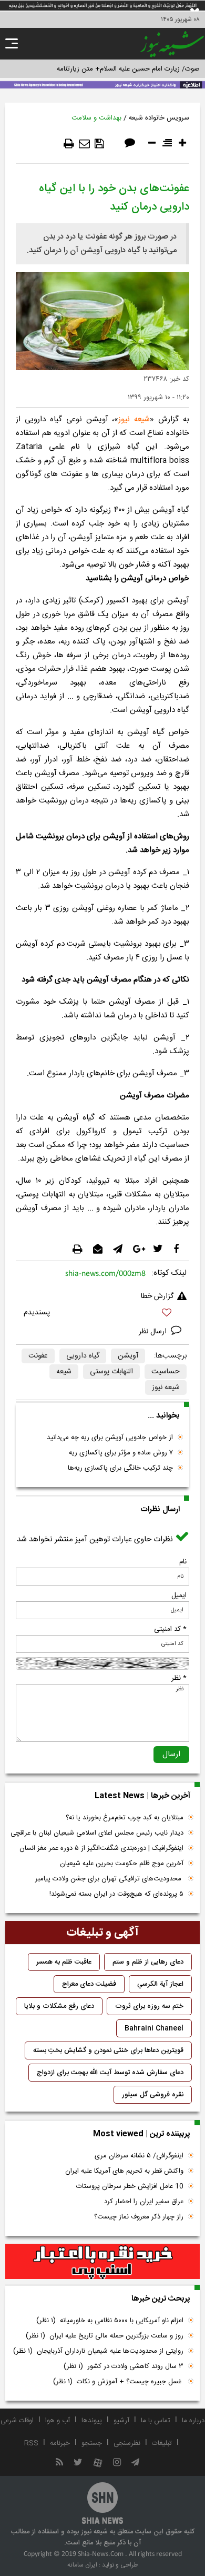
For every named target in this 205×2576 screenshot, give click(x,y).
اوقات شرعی (17, 2421)
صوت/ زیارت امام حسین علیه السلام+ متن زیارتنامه (128, 69)
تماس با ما (156, 2421)
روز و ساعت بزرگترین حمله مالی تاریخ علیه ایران (105, 2336)
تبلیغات (162, 2443)
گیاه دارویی (83, 1356)
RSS (31, 2443)
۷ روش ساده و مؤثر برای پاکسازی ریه (121, 1453)
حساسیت (166, 1372)
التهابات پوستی (111, 1372)
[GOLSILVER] (102, 2262)
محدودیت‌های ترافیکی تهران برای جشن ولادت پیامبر (109, 1879)
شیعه (64, 1372)
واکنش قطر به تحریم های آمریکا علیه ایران (124, 2171)
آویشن (128, 1356)
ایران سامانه (82, 2565)
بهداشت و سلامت (96, 118)
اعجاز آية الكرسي (160, 1984)
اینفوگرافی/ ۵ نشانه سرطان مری (139, 2156)
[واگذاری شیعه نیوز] (102, 84)
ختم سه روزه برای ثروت (149, 2006)
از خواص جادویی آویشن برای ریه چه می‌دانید (110, 1438)
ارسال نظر (154, 1332)
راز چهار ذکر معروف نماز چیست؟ (139, 2217)
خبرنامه (60, 2443)
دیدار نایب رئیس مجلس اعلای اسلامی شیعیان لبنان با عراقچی (97, 1833)
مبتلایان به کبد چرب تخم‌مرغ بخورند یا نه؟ (125, 1818)
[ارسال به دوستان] (84, 144)
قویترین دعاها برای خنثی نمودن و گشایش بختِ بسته (108, 2050)
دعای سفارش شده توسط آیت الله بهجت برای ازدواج (110, 2073)
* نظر (179, 1678)
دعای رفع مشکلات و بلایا (59, 2006)
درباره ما (193, 2421)
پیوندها (92, 2421)
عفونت (38, 1356)
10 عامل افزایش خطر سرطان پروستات (130, 2186)
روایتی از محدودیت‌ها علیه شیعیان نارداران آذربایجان (98, 2351)
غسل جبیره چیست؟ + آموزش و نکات (118, 2382)
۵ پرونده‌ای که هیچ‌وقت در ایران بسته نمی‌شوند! (116, 1894)
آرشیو (121, 2421)
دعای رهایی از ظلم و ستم (148, 1962)
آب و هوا (58, 2421)
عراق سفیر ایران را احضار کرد (144, 2202)
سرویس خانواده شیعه (159, 118)
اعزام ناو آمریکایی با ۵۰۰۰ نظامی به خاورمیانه (110, 2321)
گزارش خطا (157, 1296)
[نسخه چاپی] (69, 144)
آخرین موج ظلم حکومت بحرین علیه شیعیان (122, 1864)
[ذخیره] (99, 144)
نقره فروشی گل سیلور (153, 2095)
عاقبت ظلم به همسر (64, 1962)
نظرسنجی (127, 2443)
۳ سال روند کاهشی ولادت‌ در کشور (124, 2366)
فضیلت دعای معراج (89, 1984)
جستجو (92, 2443)
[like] (102, 1314)
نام (183, 1562)
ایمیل (179, 1596)
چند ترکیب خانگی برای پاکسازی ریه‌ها (120, 1468)
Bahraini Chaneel (154, 2028)
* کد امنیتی (170, 1629)
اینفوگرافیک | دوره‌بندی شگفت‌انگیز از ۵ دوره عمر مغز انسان (101, 1848)
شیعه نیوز (134, 419)
